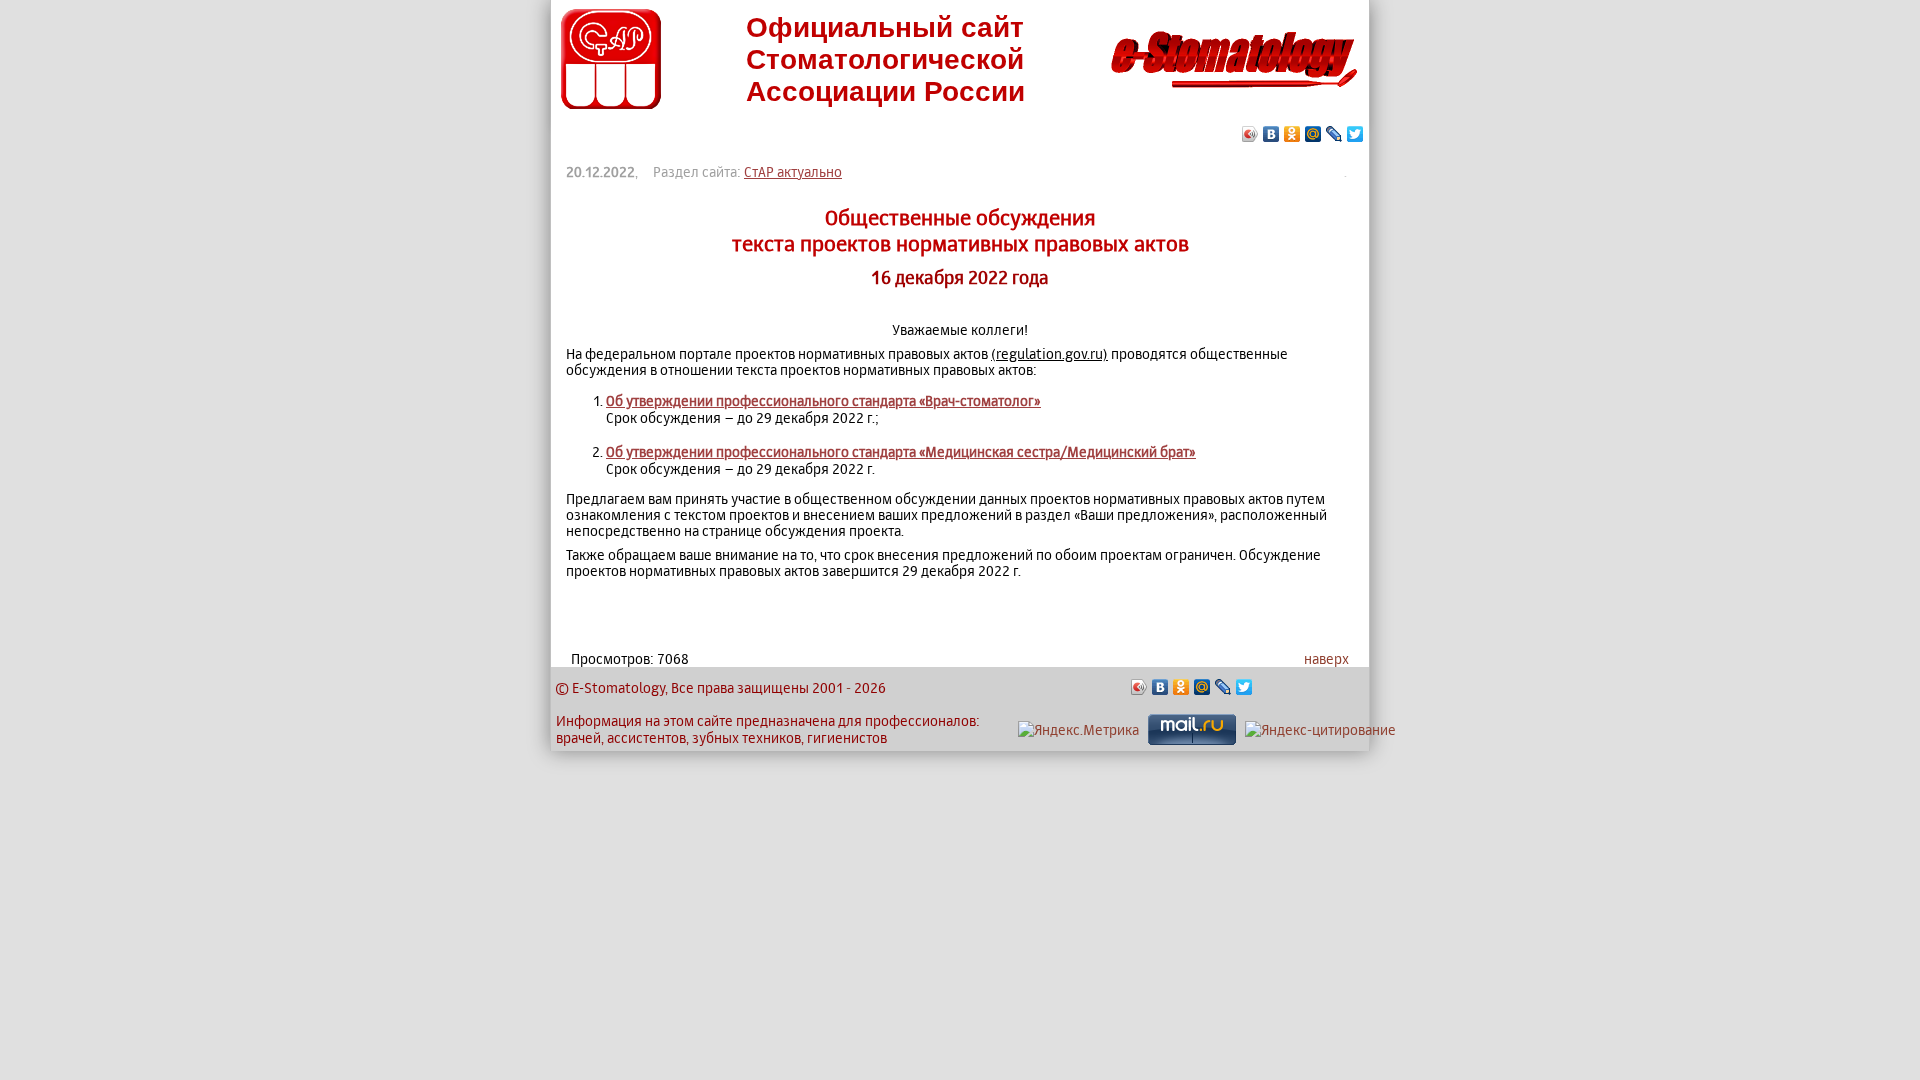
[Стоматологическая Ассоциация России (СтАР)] (611, 103)
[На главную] (1234, 93)
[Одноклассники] (1292, 134)
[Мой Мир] (1313, 134)
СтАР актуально (793, 171)
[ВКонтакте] (1271, 134)
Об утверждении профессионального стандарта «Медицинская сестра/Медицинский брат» (901, 451)
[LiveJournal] (1334, 134)
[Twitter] (1355, 134)
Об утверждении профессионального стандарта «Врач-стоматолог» (823, 400)
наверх (1326, 658)
